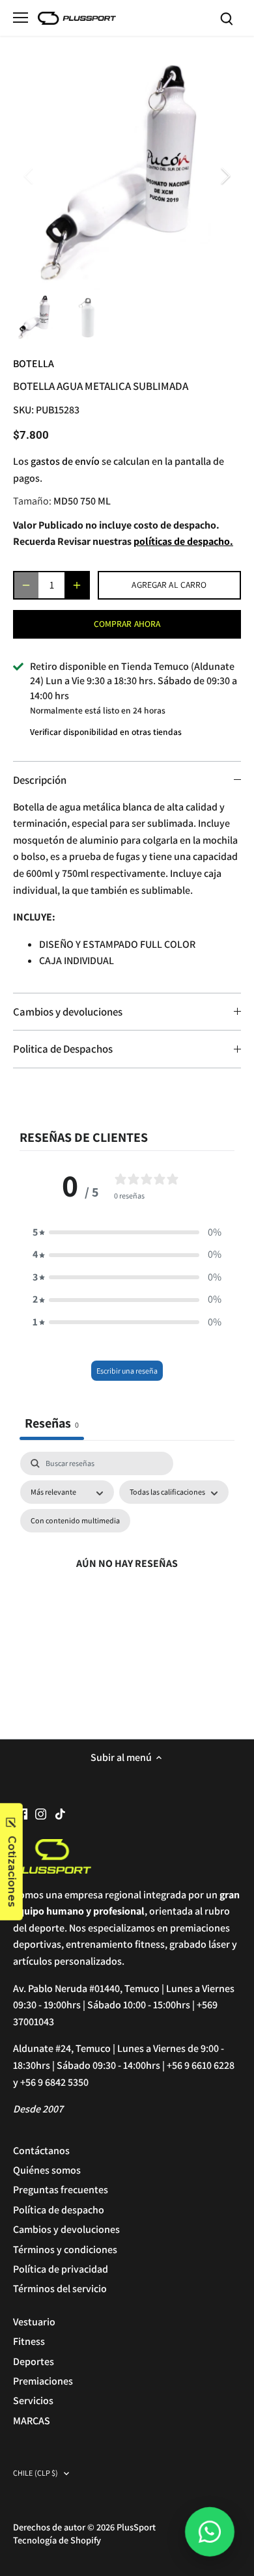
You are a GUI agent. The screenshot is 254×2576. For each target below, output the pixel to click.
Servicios (33, 2401)
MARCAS (32, 2421)
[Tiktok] (60, 1813)
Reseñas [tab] (52, 1423)
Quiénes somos (47, 2170)
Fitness (29, 2341)
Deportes (34, 2361)
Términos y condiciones (65, 2250)
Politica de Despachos (63, 1049)
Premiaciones (43, 2381)
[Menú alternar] (21, 18)
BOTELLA (34, 364)
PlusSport (136, 2527)
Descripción (40, 780)
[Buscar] (227, 18)
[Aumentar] (77, 585)
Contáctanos (41, 2151)
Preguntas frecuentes (61, 2190)
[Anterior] (29, 176)
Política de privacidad (61, 2269)
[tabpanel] (127, 1579)
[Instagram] (41, 1813)
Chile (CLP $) (36, 2473)
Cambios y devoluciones (68, 1012)
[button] (127, 1232)
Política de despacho (59, 2210)
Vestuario (34, 2322)
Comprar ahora (127, 624)
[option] (127, 176)
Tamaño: (32, 501)
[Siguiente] (225, 176)
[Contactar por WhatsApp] (210, 2532)
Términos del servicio (60, 2289)
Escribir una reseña (127, 1371)
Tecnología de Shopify (57, 2540)
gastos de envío (65, 461)
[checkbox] (75, 1521)
